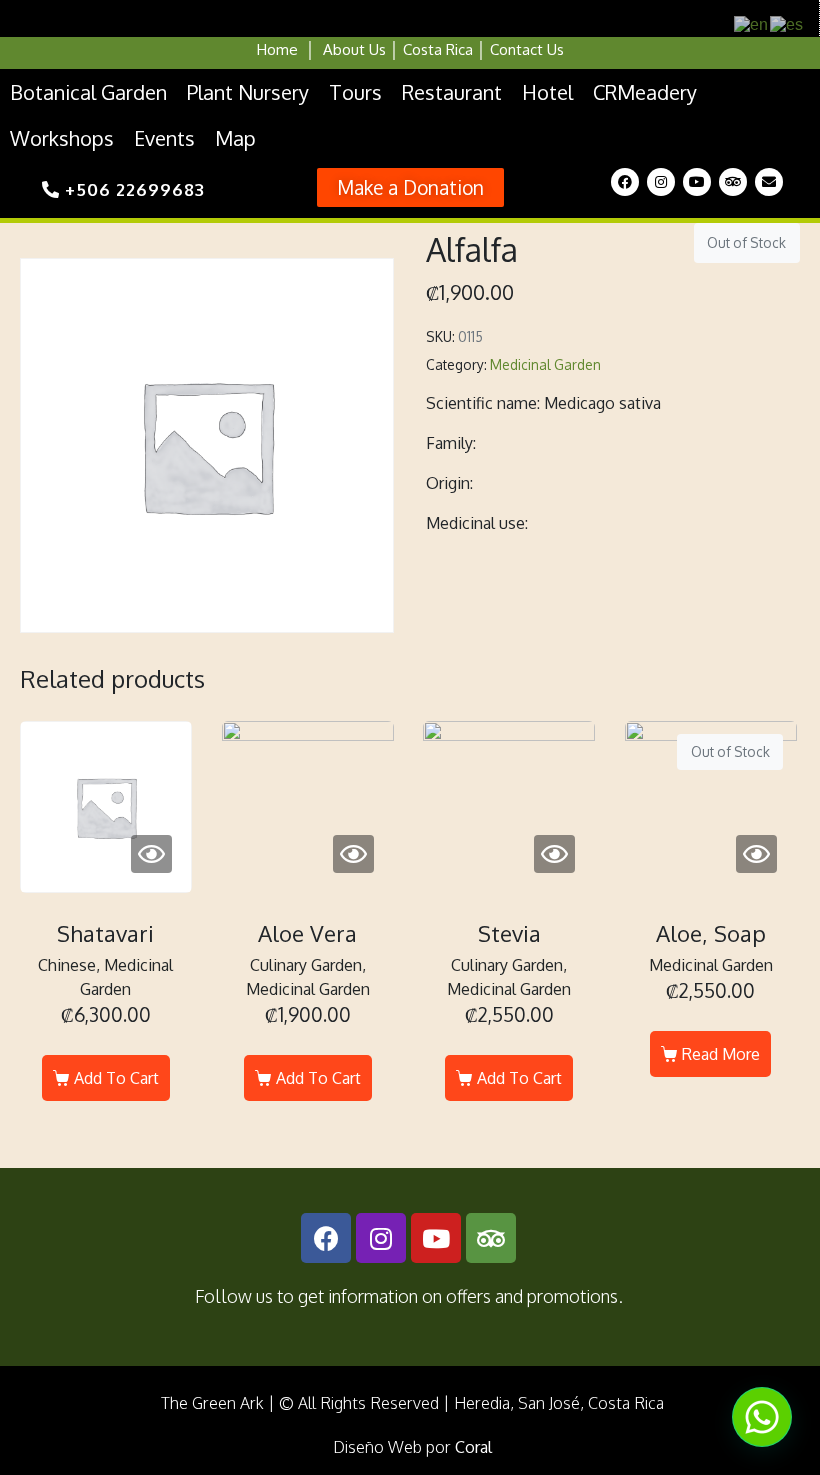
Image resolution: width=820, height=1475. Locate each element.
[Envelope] (769, 182)
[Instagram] (661, 182)
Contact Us (527, 49)
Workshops (62, 138)
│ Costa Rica (429, 49)
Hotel (547, 92)
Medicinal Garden (545, 364)
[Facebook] (625, 182)
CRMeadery (645, 92)
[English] (752, 23)
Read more (721, 1054)
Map (235, 138)
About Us (354, 49)
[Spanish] (787, 23)
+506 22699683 (132, 189)
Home (277, 49)
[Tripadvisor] (733, 182)
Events (164, 138)
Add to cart (116, 1078)
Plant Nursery (248, 92)
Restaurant (452, 92)
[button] (410, 187)
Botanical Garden (88, 92)
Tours (355, 92)
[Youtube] (697, 182)
